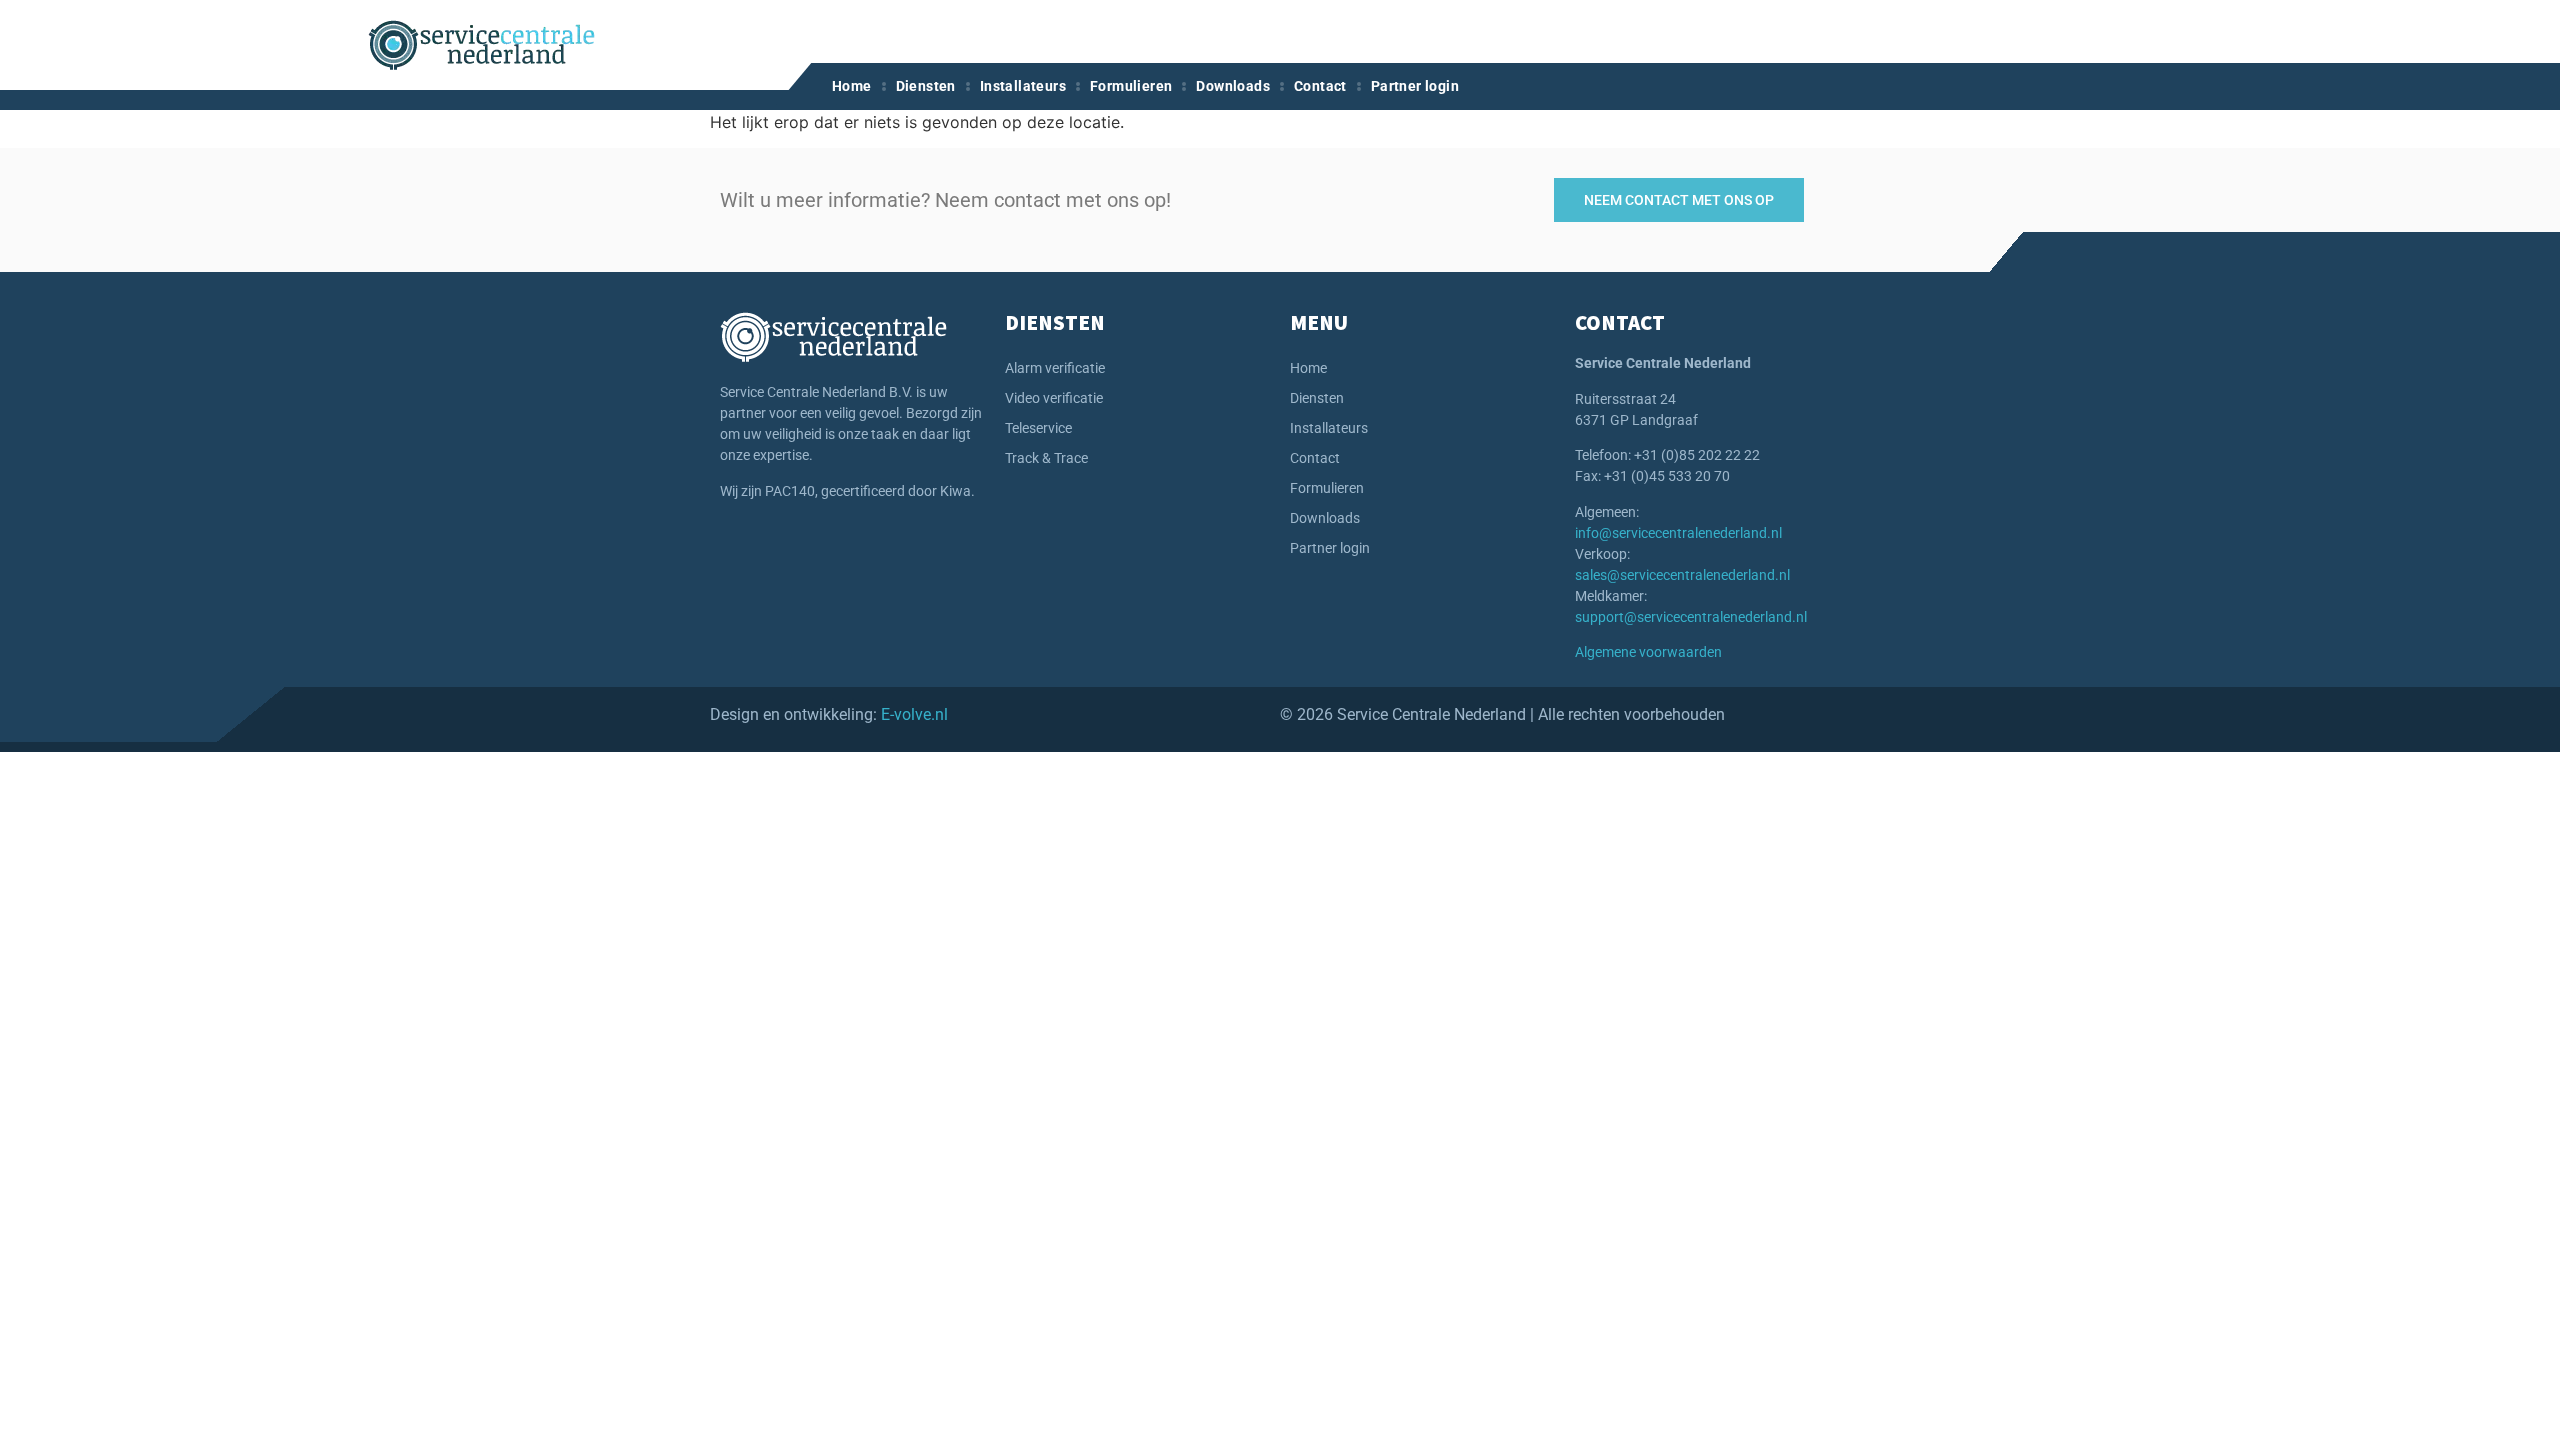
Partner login (1415, 86)
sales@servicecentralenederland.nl (1682, 575)
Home (852, 86)
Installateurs (1023, 86)
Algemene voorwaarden (1648, 652)
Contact (1320, 86)
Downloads (1233, 86)
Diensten (926, 86)
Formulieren (1131, 86)
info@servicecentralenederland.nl (1678, 533)
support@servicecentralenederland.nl (1691, 617)
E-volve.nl (914, 714)
